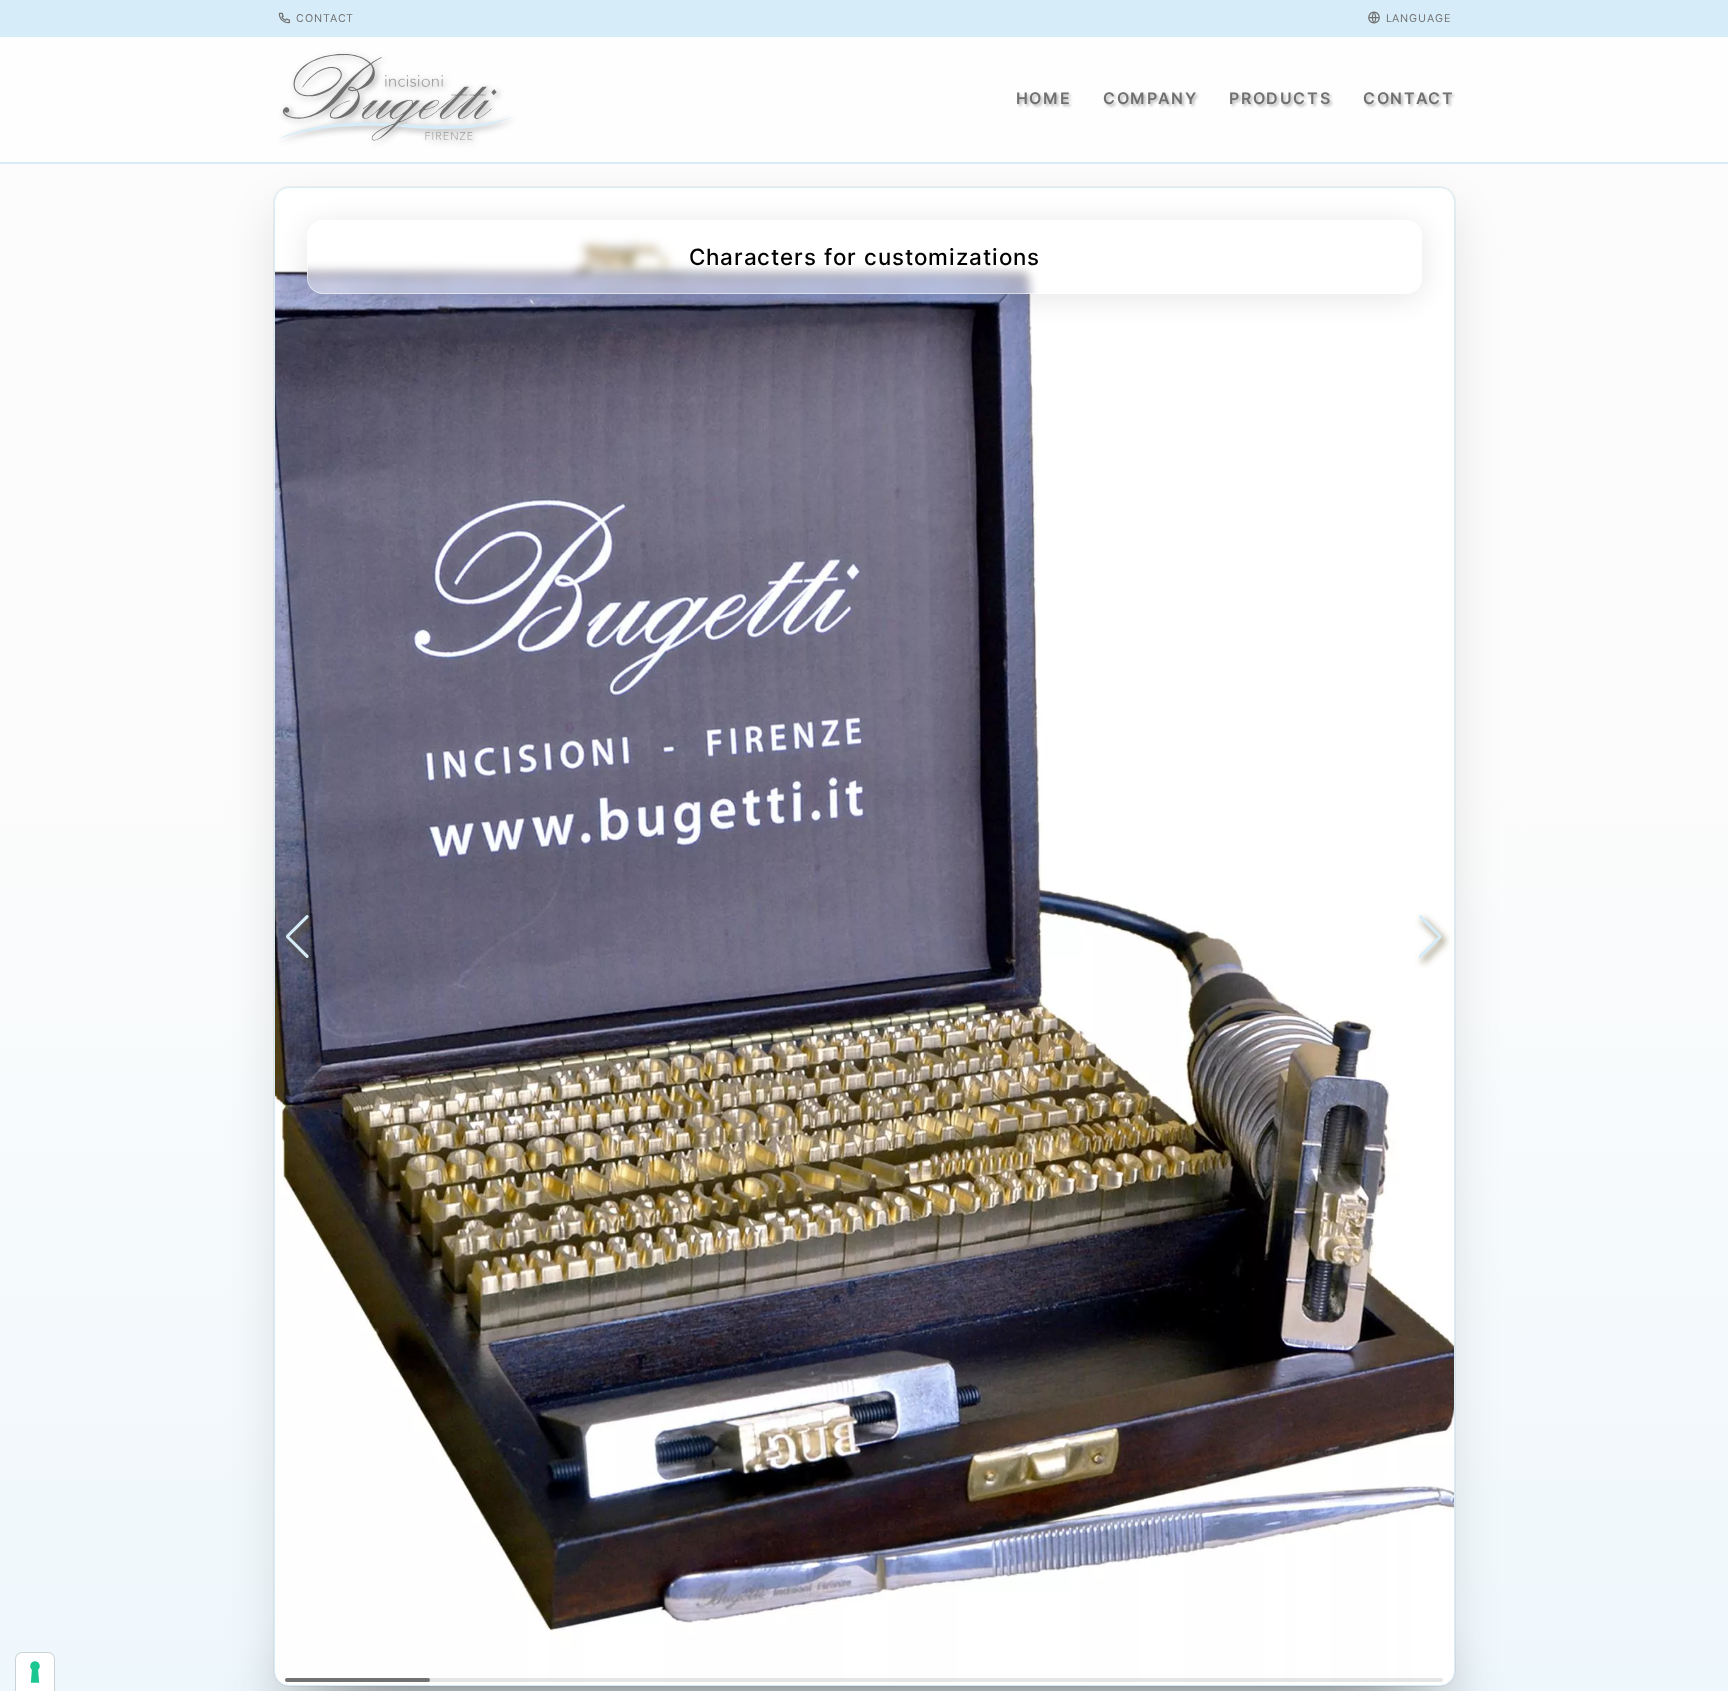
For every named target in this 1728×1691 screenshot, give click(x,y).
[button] (297, 937)
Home (1043, 98)
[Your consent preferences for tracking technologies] (35, 1672)
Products (1280, 98)
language (1417, 18)
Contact (323, 18)
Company (1150, 98)
